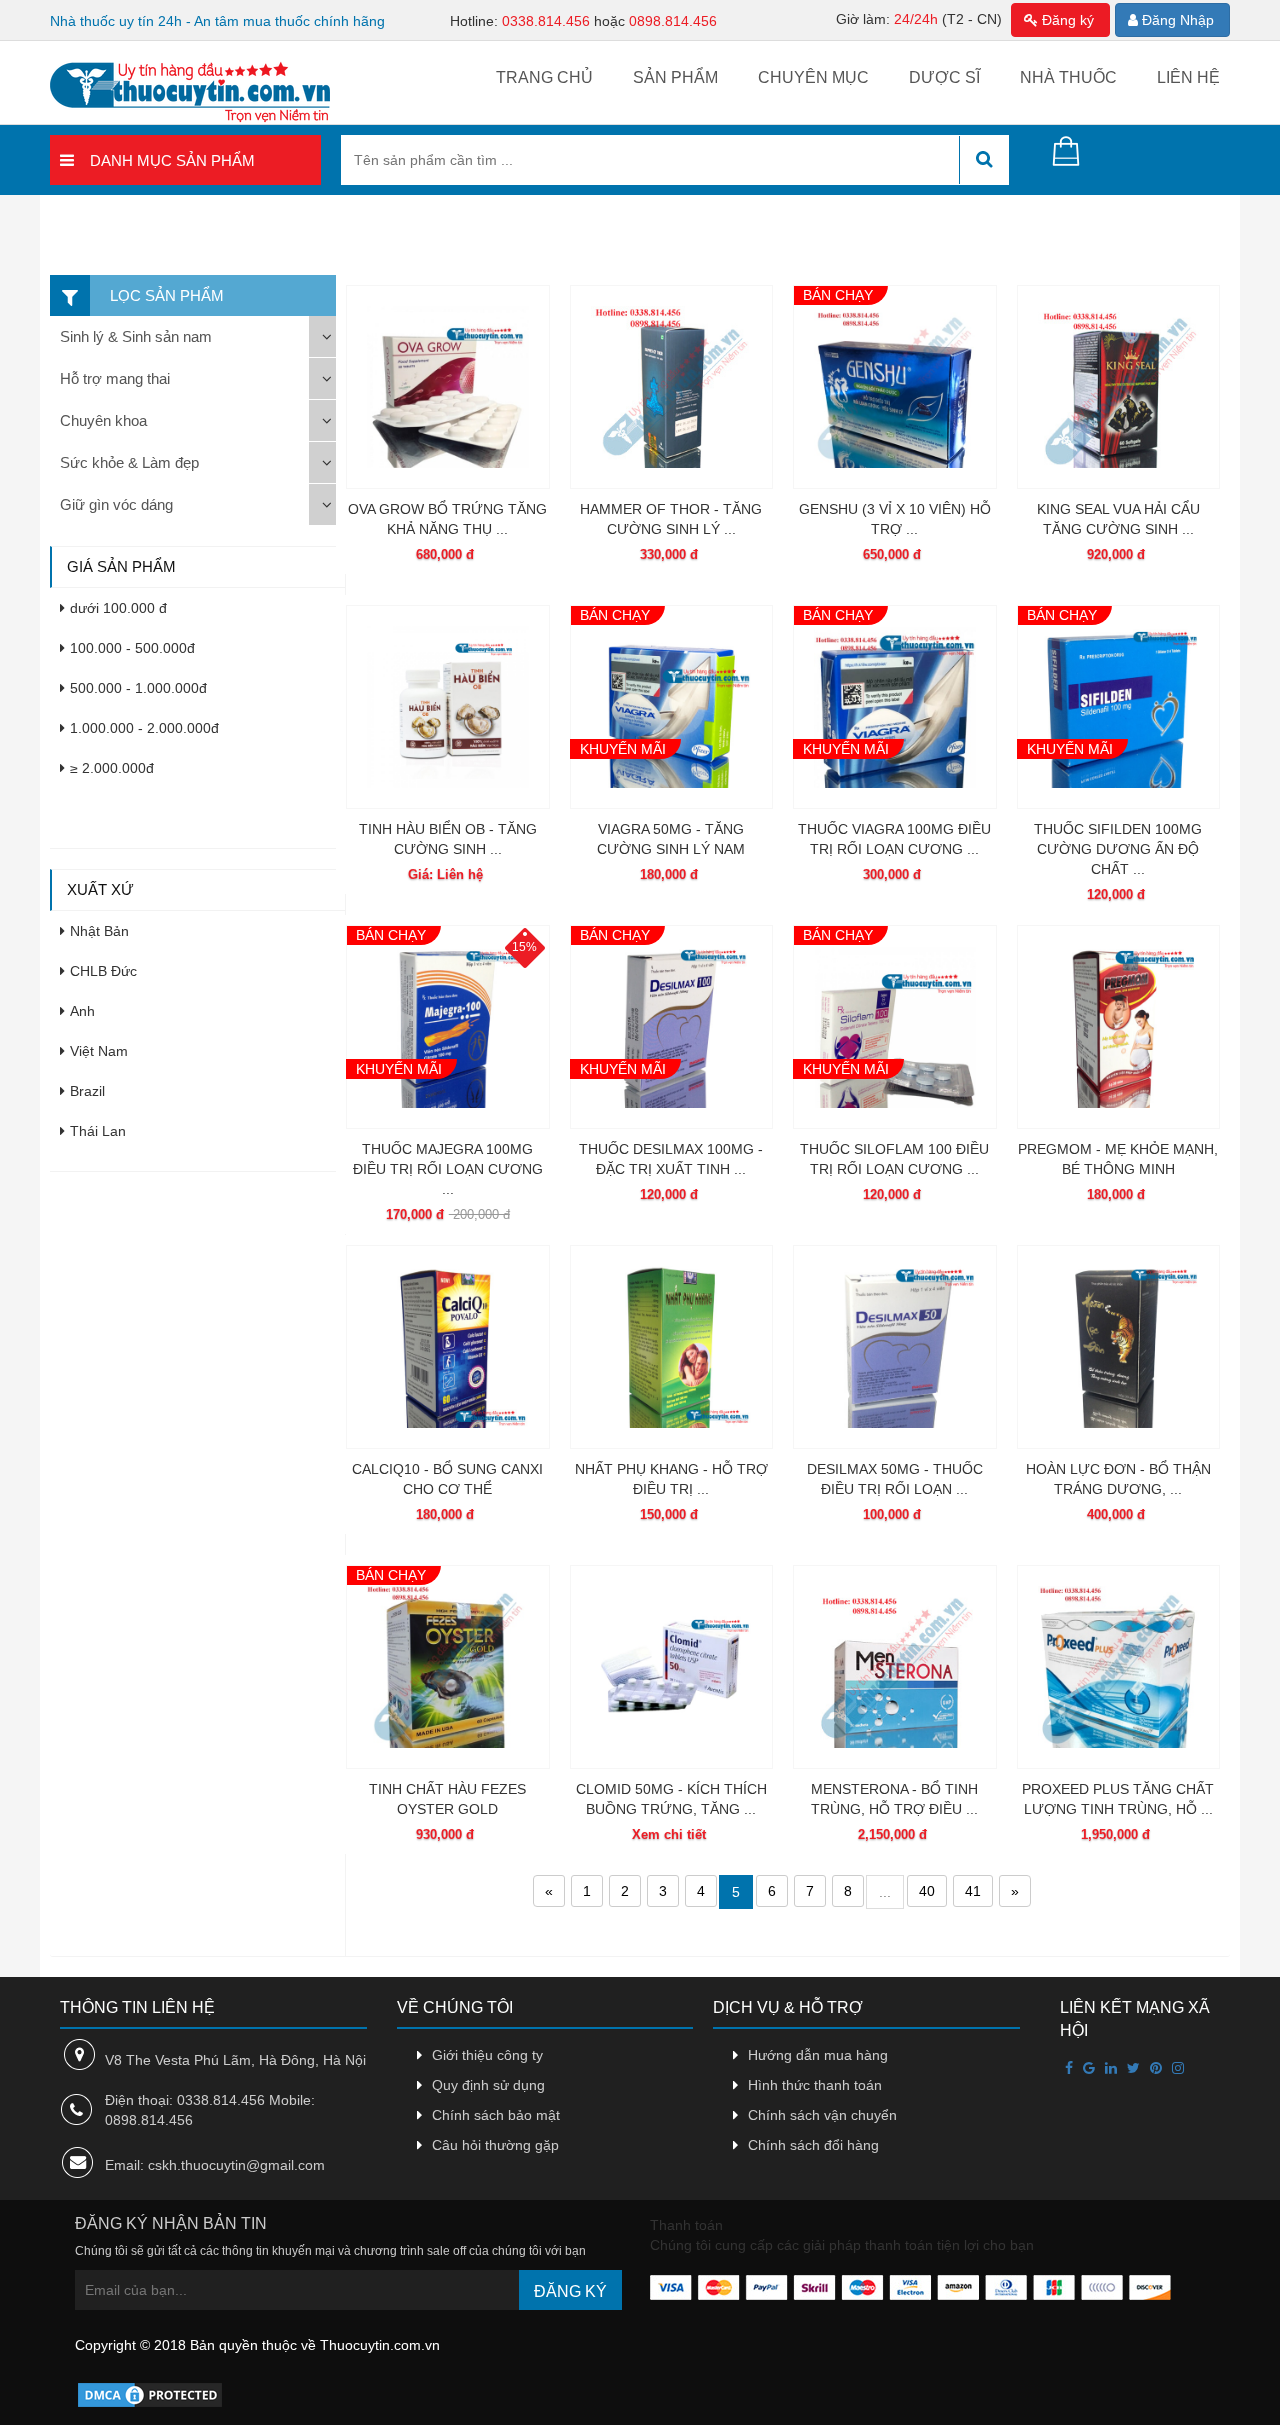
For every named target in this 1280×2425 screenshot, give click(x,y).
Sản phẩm (675, 77)
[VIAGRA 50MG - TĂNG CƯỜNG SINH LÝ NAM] (672, 707)
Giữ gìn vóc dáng (116, 504)
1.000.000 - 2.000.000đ (144, 728)
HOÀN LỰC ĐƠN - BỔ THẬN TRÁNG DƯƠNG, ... (1118, 1479)
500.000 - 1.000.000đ (138, 688)
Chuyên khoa (103, 420)
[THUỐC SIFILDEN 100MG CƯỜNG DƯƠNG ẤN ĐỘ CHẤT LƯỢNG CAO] (1119, 707)
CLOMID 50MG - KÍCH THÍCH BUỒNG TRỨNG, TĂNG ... (671, 1799)
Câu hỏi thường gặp (495, 2145)
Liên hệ (1188, 77)
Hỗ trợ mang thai (115, 378)
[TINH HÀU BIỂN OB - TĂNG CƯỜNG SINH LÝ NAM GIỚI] (448, 707)
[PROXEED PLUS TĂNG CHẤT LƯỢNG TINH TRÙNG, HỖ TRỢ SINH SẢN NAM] (1119, 1667)
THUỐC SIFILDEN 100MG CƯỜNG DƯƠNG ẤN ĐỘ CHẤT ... (1118, 849)
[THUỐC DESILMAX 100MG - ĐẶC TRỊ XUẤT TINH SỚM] (672, 1027)
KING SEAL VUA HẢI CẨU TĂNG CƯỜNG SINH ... (1118, 519)
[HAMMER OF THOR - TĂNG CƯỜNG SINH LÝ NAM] (672, 387)
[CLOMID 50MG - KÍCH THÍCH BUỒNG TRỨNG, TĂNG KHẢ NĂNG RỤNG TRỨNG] (672, 1667)
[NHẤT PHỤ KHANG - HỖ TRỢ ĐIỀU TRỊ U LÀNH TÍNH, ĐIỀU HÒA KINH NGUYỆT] (672, 1347)
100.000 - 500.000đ (132, 648)
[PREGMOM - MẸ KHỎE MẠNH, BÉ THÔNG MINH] (1119, 1027)
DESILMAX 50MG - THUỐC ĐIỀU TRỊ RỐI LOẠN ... (895, 1479)
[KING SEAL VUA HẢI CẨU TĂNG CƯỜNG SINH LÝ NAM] (1119, 387)
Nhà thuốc (1068, 77)
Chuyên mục (813, 77)
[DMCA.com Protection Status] (150, 2394)
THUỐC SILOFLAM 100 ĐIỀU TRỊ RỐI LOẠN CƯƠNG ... (894, 1159)
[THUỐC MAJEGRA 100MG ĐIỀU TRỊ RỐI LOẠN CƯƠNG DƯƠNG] (448, 1027)
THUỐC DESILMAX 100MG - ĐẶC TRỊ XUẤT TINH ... (671, 1159)
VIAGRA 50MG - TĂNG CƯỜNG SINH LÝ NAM (671, 839)
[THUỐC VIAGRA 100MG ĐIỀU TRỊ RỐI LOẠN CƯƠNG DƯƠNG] (895, 707)
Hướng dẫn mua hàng (818, 2055)
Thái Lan (98, 1131)
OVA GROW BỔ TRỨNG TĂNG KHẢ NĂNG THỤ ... (447, 519)
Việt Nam (99, 1051)
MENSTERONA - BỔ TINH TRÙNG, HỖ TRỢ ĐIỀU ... (894, 1799)
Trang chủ (544, 77)
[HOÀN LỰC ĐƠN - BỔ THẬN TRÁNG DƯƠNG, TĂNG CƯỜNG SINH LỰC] (1119, 1347)
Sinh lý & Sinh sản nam (136, 336)
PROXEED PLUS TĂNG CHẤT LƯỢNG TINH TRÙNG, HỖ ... (1118, 1799)
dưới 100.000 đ (118, 608)
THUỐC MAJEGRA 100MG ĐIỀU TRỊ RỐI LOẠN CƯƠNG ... (448, 1169)
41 (973, 1891)
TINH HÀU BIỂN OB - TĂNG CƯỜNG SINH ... (448, 839)
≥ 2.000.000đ (112, 768)
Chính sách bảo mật (496, 2115)
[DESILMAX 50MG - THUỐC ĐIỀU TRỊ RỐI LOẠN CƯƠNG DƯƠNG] (895, 1347)
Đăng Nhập (1176, 20)
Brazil (87, 1091)
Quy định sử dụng (488, 2085)
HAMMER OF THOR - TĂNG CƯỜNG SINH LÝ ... (671, 519)
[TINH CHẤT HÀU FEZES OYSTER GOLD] (448, 1667)
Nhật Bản (99, 931)
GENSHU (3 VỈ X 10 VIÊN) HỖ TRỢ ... (895, 519)
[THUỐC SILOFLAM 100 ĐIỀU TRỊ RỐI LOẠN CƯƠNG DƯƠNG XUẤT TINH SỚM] (895, 1027)
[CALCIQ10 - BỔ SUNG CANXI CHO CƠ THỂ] (448, 1347)
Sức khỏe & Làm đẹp (129, 462)
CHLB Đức (103, 971)
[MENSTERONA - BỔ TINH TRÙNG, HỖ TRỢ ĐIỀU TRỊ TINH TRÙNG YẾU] (895, 1667)
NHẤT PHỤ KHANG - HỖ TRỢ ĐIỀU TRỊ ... (671, 1479)
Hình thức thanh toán (815, 2085)
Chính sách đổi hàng (813, 2145)
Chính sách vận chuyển (822, 2115)
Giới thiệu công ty (487, 2055)
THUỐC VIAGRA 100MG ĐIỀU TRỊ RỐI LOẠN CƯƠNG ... (894, 839)
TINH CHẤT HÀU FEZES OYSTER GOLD (447, 1799)
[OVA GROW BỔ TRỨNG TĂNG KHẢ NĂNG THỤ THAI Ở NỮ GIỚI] (448, 387)
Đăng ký (1066, 20)
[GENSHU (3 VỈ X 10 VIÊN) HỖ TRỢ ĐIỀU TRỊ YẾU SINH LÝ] (895, 387)
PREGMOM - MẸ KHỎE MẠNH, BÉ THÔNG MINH (1118, 1159)
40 (927, 1891)
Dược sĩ (944, 77)
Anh (82, 1011)
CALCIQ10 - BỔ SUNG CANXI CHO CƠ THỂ (447, 1479)
